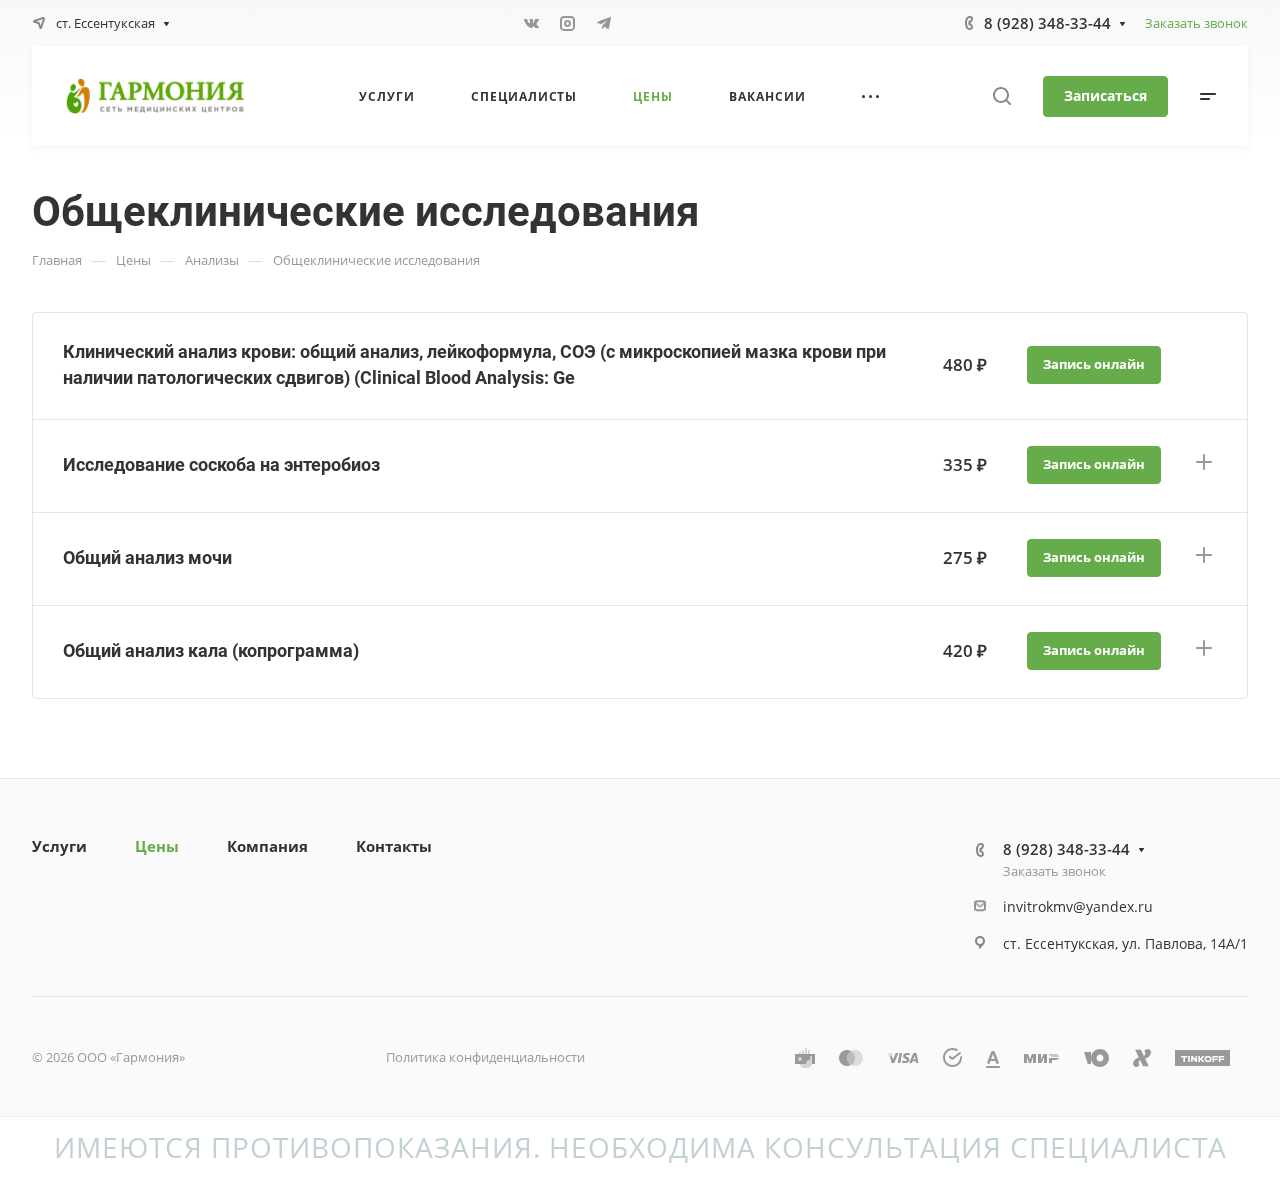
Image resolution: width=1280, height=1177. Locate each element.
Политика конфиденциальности (485, 1057)
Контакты (394, 846)
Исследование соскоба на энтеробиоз (221, 464)
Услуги (59, 846)
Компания (267, 846)
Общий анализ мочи (147, 557)
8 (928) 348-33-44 (1047, 23)
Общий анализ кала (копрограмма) (211, 650)
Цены (157, 846)
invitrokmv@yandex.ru (1078, 906)
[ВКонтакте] (532, 23)
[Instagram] (568, 23)
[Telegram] (604, 23)
